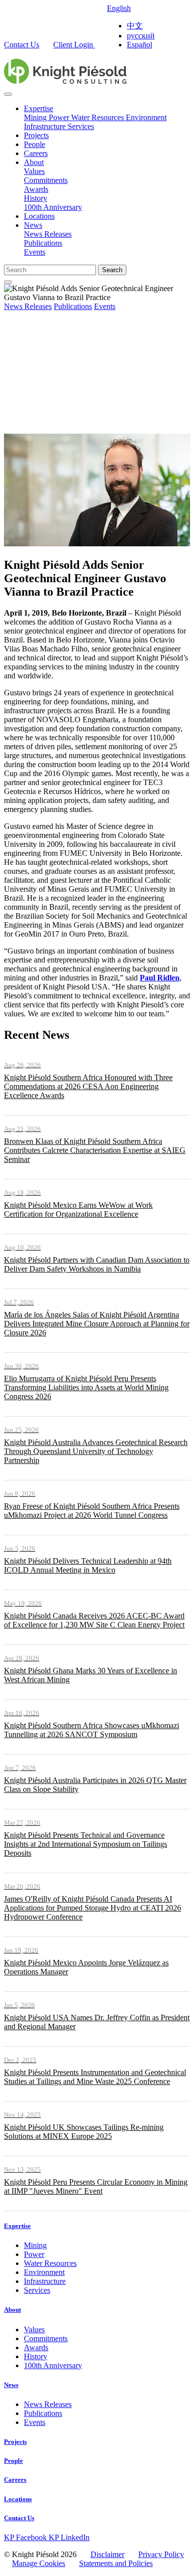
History (36, 198)
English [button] (119, 8)
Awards (36, 189)
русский (141, 36)
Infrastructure (46, 126)
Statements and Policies (116, 2563)
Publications (43, 243)
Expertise (39, 108)
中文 (135, 26)
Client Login (74, 45)
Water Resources (98, 117)
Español (140, 45)
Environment (146, 117)
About (34, 162)
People (35, 144)
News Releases (48, 234)
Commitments (46, 180)
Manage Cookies (39, 2563)
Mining (36, 117)
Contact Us (22, 45)
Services (81, 126)
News (33, 225)
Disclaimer (107, 2554)
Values (34, 171)
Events (35, 252)
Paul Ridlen (160, 978)
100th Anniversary (53, 207)
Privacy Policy (161, 2554)
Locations (39, 216)
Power (60, 117)
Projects (36, 135)
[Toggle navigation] (8, 94)
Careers (36, 153)
